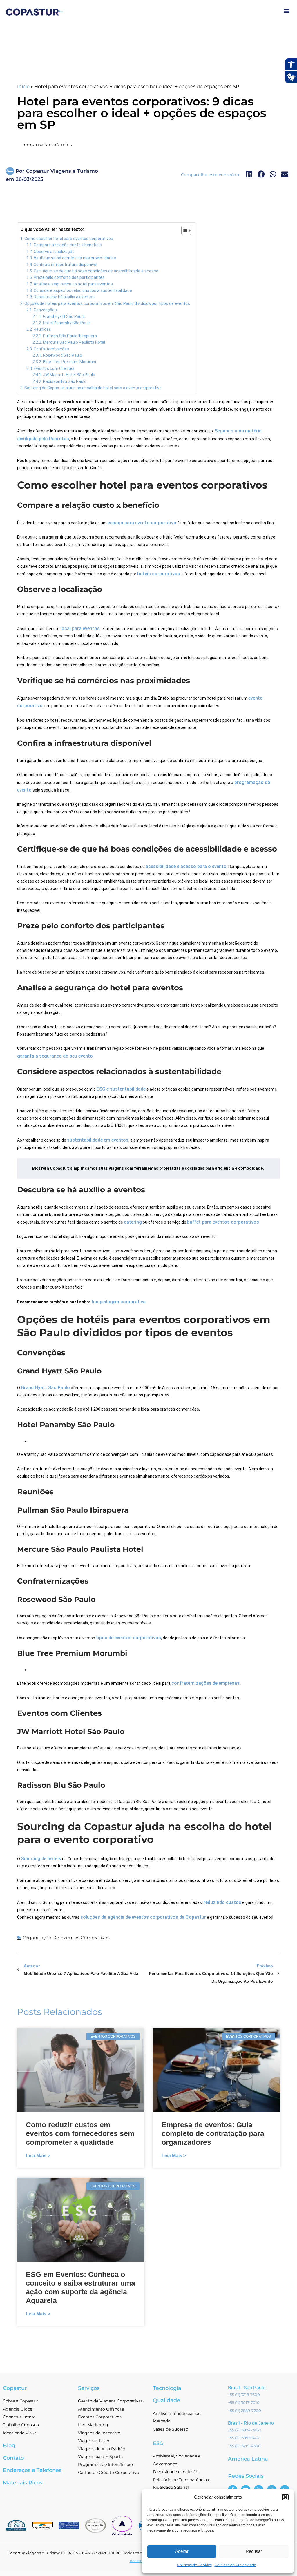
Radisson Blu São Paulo (65, 381)
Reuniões (42, 329)
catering (133, 1222)
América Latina (248, 2459)
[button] (285, 2497)
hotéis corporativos (159, 574)
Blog (9, 2446)
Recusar (254, 2551)
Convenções (45, 310)
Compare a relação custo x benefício (68, 245)
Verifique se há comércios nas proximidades (75, 258)
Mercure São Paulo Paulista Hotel (74, 342)
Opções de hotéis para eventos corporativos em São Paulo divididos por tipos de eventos (107, 303)
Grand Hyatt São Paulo (64, 316)
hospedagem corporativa (118, 1302)
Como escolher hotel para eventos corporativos (69, 239)
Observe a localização (54, 252)
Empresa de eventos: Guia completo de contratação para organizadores (213, 2133)
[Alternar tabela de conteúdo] (183, 230)
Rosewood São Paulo (63, 355)
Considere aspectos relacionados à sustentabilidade (83, 290)
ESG (158, 2443)
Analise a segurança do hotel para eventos (73, 284)
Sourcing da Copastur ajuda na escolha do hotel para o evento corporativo (93, 388)
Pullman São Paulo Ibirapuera (70, 336)
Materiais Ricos (23, 2483)
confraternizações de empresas (205, 1683)
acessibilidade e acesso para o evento (186, 866)
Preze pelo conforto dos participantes (69, 277)
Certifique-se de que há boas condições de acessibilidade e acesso (96, 271)
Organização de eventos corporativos (66, 1938)
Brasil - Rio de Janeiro (251, 2423)
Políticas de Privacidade (235, 2565)
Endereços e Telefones (32, 2470)
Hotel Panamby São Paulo (67, 323)
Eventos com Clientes (54, 368)
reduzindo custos (222, 1902)
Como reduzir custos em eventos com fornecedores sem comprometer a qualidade (80, 2133)
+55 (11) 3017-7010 (244, 2402)
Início (23, 87)
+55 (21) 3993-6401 (244, 2438)
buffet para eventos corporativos (223, 1222)
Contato (13, 2458)
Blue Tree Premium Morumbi (69, 362)
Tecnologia (167, 2388)
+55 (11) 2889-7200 (245, 2411)
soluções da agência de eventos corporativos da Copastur (143, 1917)
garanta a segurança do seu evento (55, 1056)
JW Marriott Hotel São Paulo (69, 375)
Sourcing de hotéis (41, 1859)
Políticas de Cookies (194, 2565)
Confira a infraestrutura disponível (65, 265)
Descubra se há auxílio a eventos (64, 297)
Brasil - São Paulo (247, 2388)
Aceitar (182, 2551)
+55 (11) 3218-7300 (244, 2395)
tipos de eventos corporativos (128, 1638)
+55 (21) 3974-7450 (245, 2430)
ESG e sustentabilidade (121, 1089)
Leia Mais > (38, 2156)
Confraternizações (51, 349)
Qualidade (166, 2400)
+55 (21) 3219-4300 (244, 2446)
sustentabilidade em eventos (98, 1140)
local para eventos (80, 628)
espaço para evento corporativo (142, 523)
